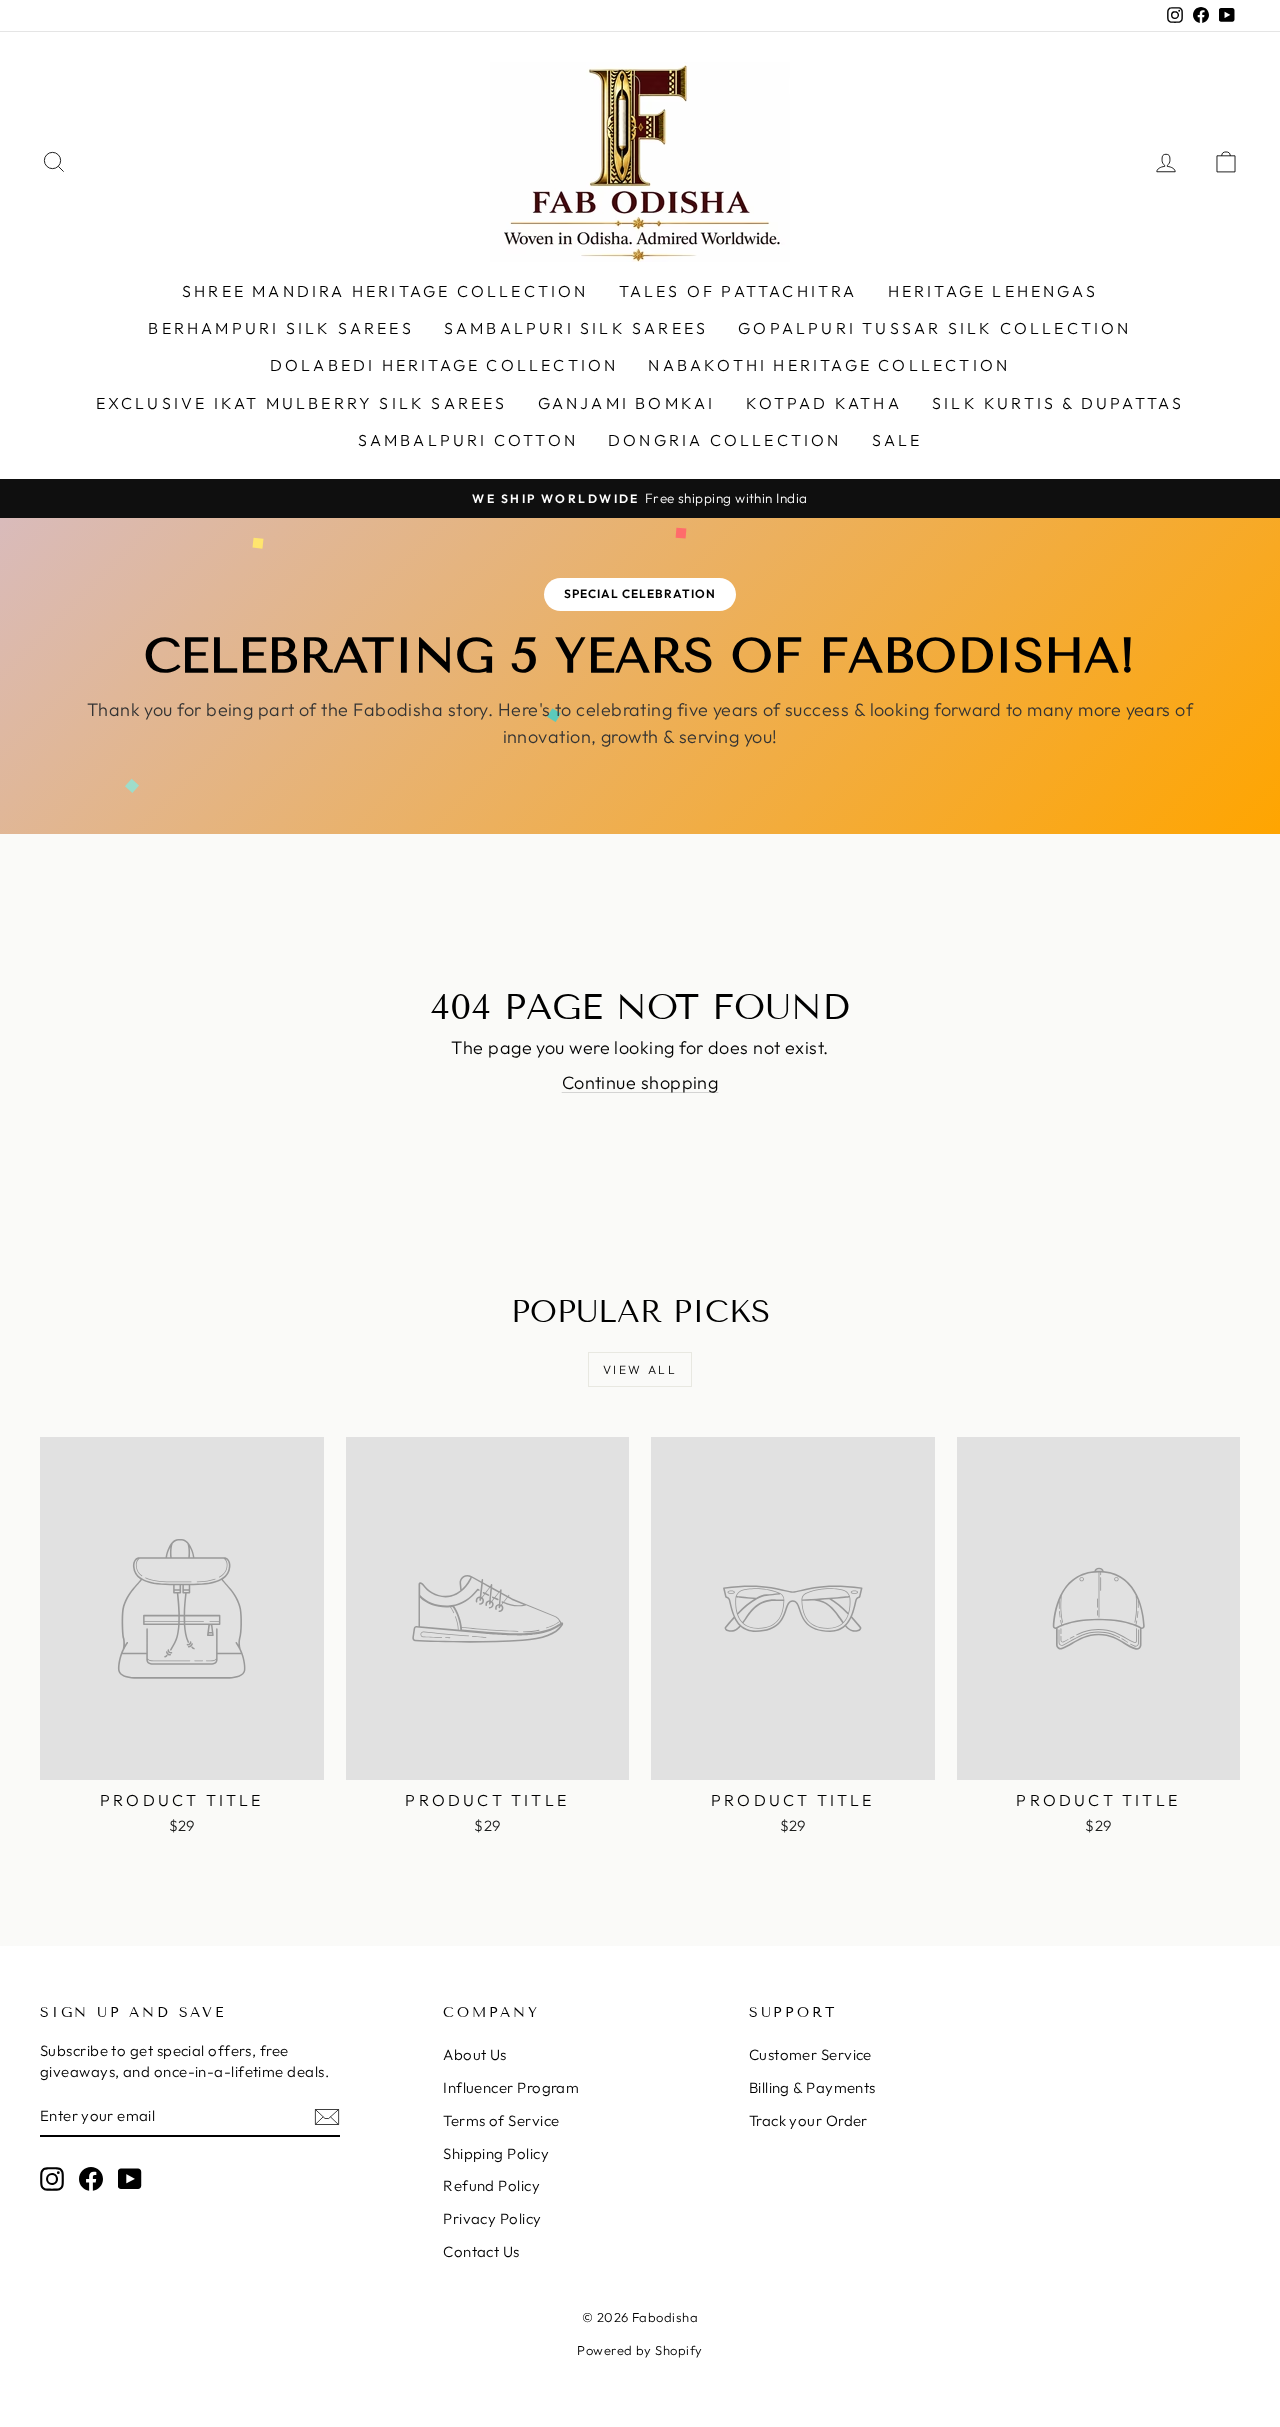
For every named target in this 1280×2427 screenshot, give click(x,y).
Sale (897, 440)
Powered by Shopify (639, 2350)
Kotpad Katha (824, 403)
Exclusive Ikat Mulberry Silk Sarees (302, 403)
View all (640, 1369)
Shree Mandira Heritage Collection (385, 291)
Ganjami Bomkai (627, 403)
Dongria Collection (725, 440)
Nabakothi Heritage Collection (829, 365)
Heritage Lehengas (993, 291)
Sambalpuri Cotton (468, 440)
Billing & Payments (812, 2087)
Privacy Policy (492, 2218)
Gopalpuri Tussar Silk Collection (934, 328)
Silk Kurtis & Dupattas (1058, 403)
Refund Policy (491, 2185)
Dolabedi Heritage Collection (444, 365)
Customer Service (810, 2054)
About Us (475, 2054)
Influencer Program (511, 2087)
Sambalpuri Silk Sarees (576, 328)
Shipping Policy (496, 2153)
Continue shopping (640, 1082)
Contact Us (481, 2251)
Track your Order (808, 2120)
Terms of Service (501, 2120)
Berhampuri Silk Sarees (280, 328)
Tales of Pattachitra (738, 291)
